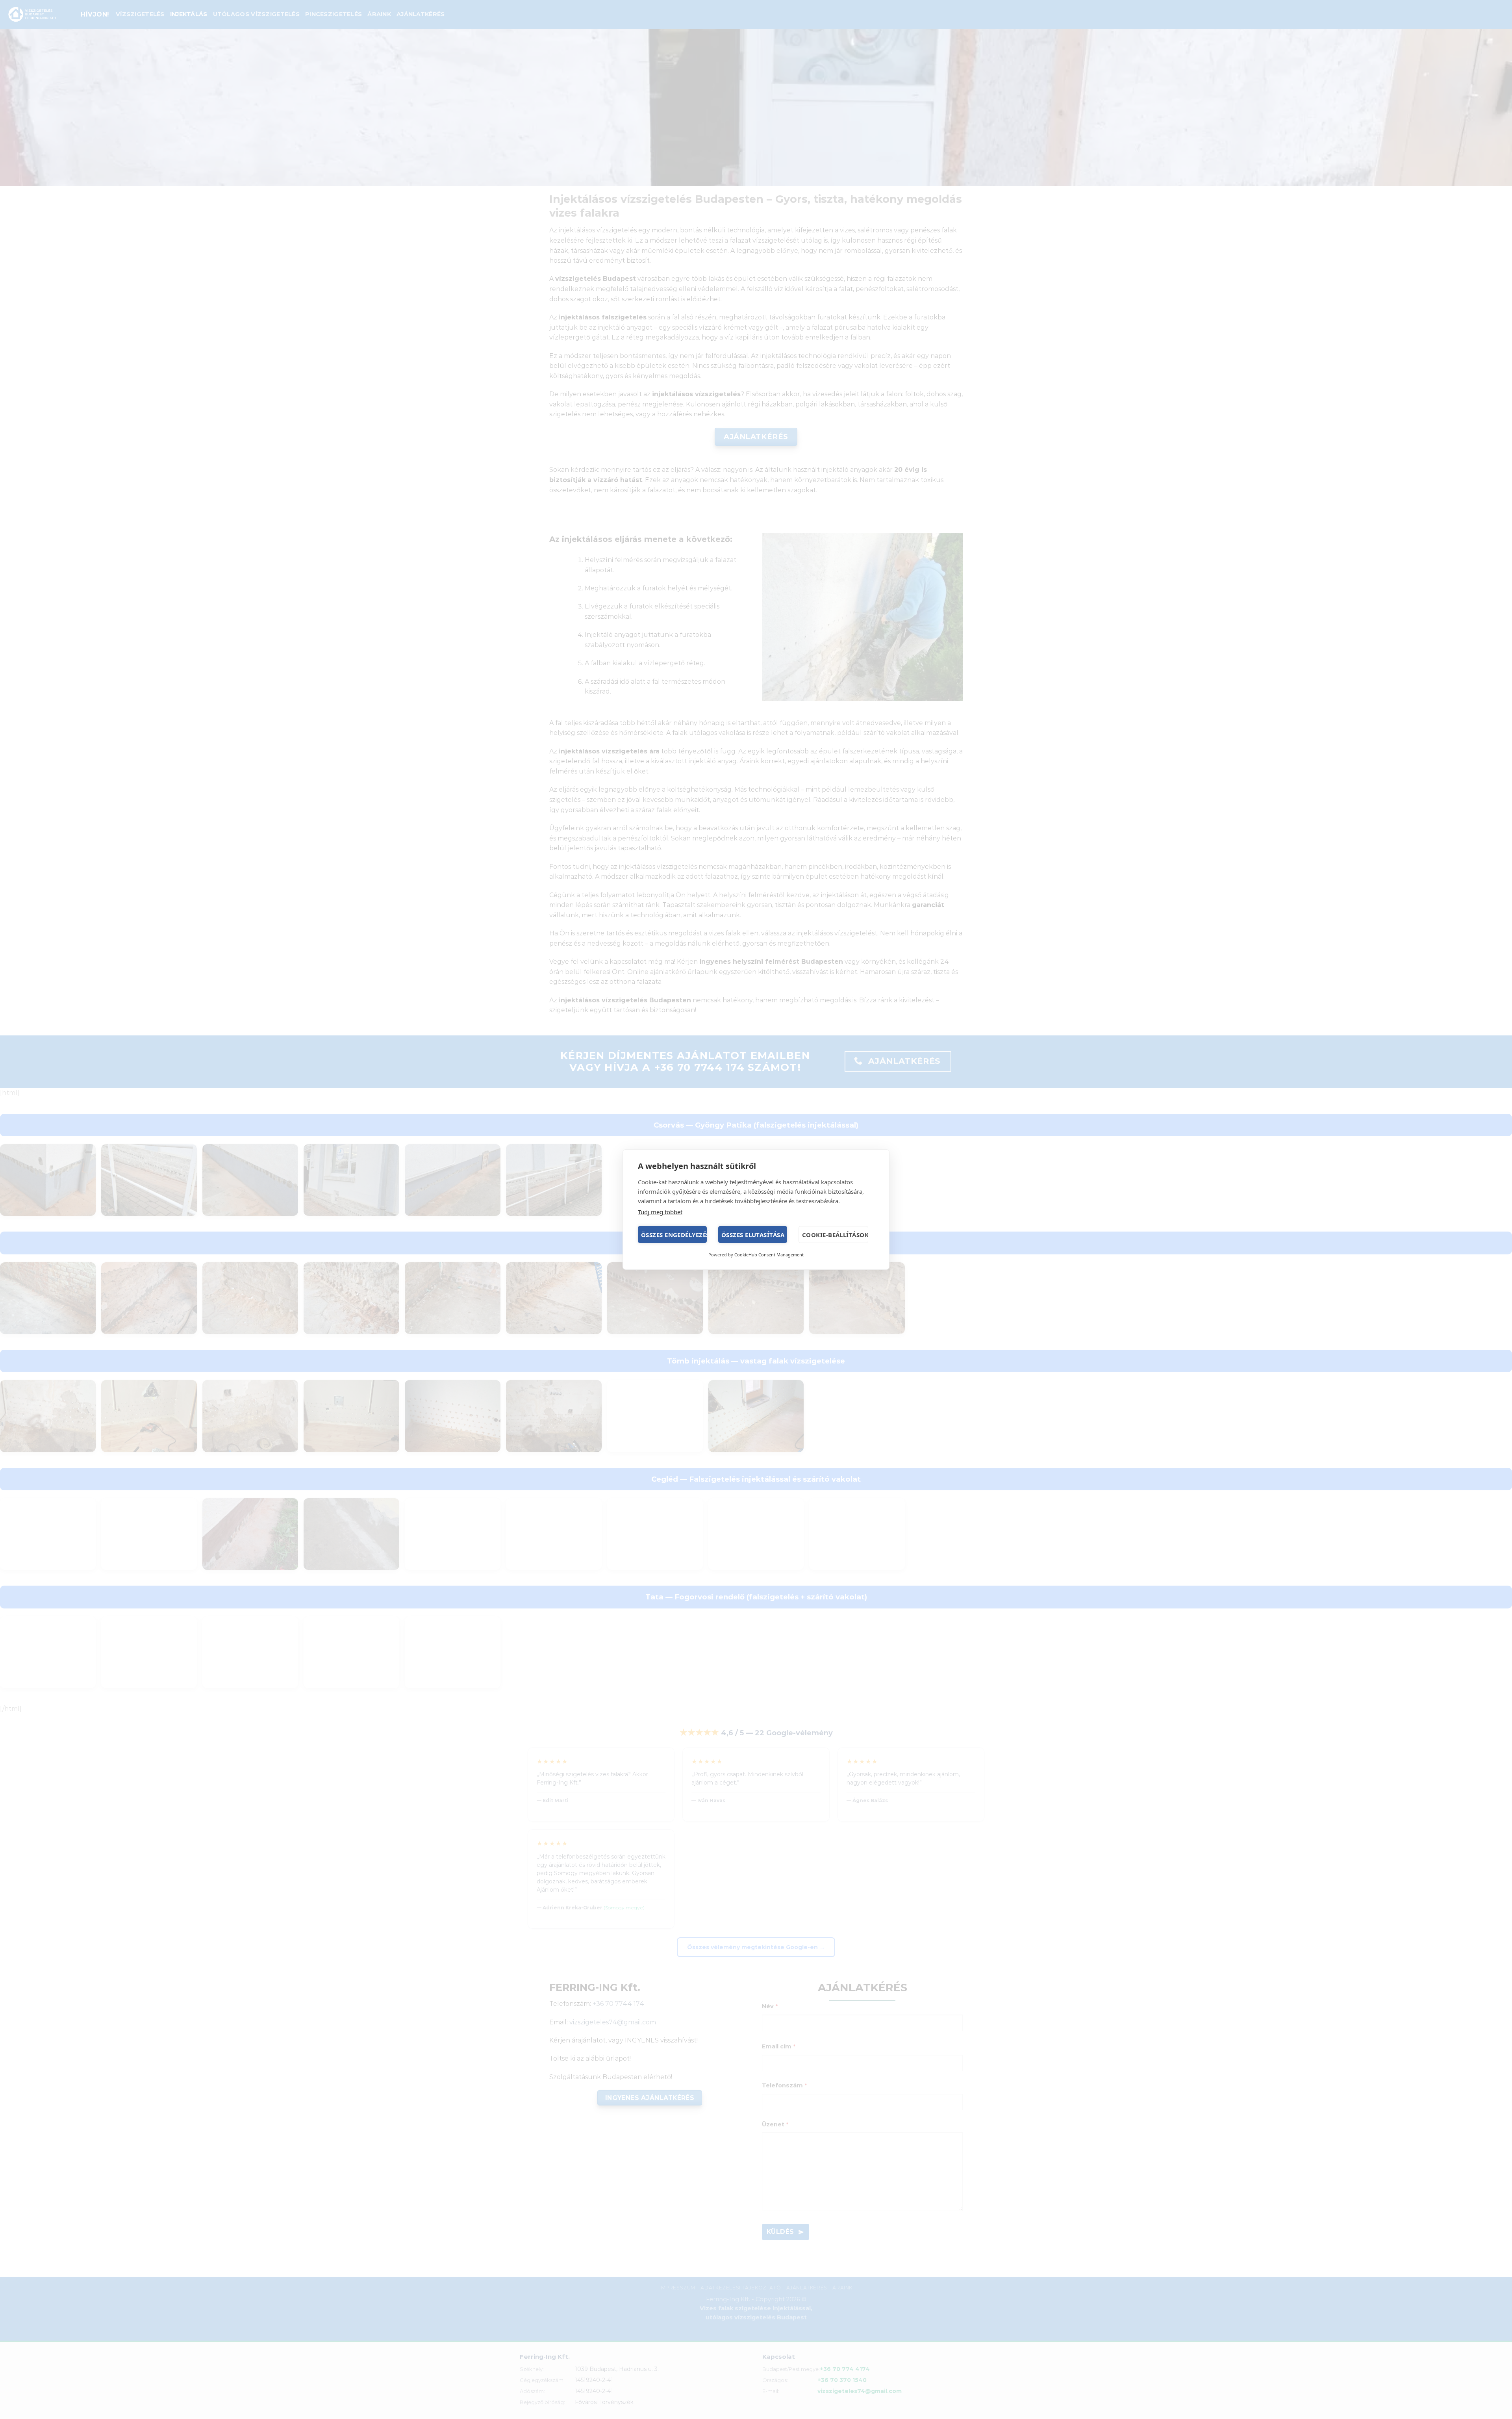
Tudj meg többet (660, 1212)
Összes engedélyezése (674, 1235)
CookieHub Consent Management (769, 1255)
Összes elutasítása (753, 1235)
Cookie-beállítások (835, 1235)
